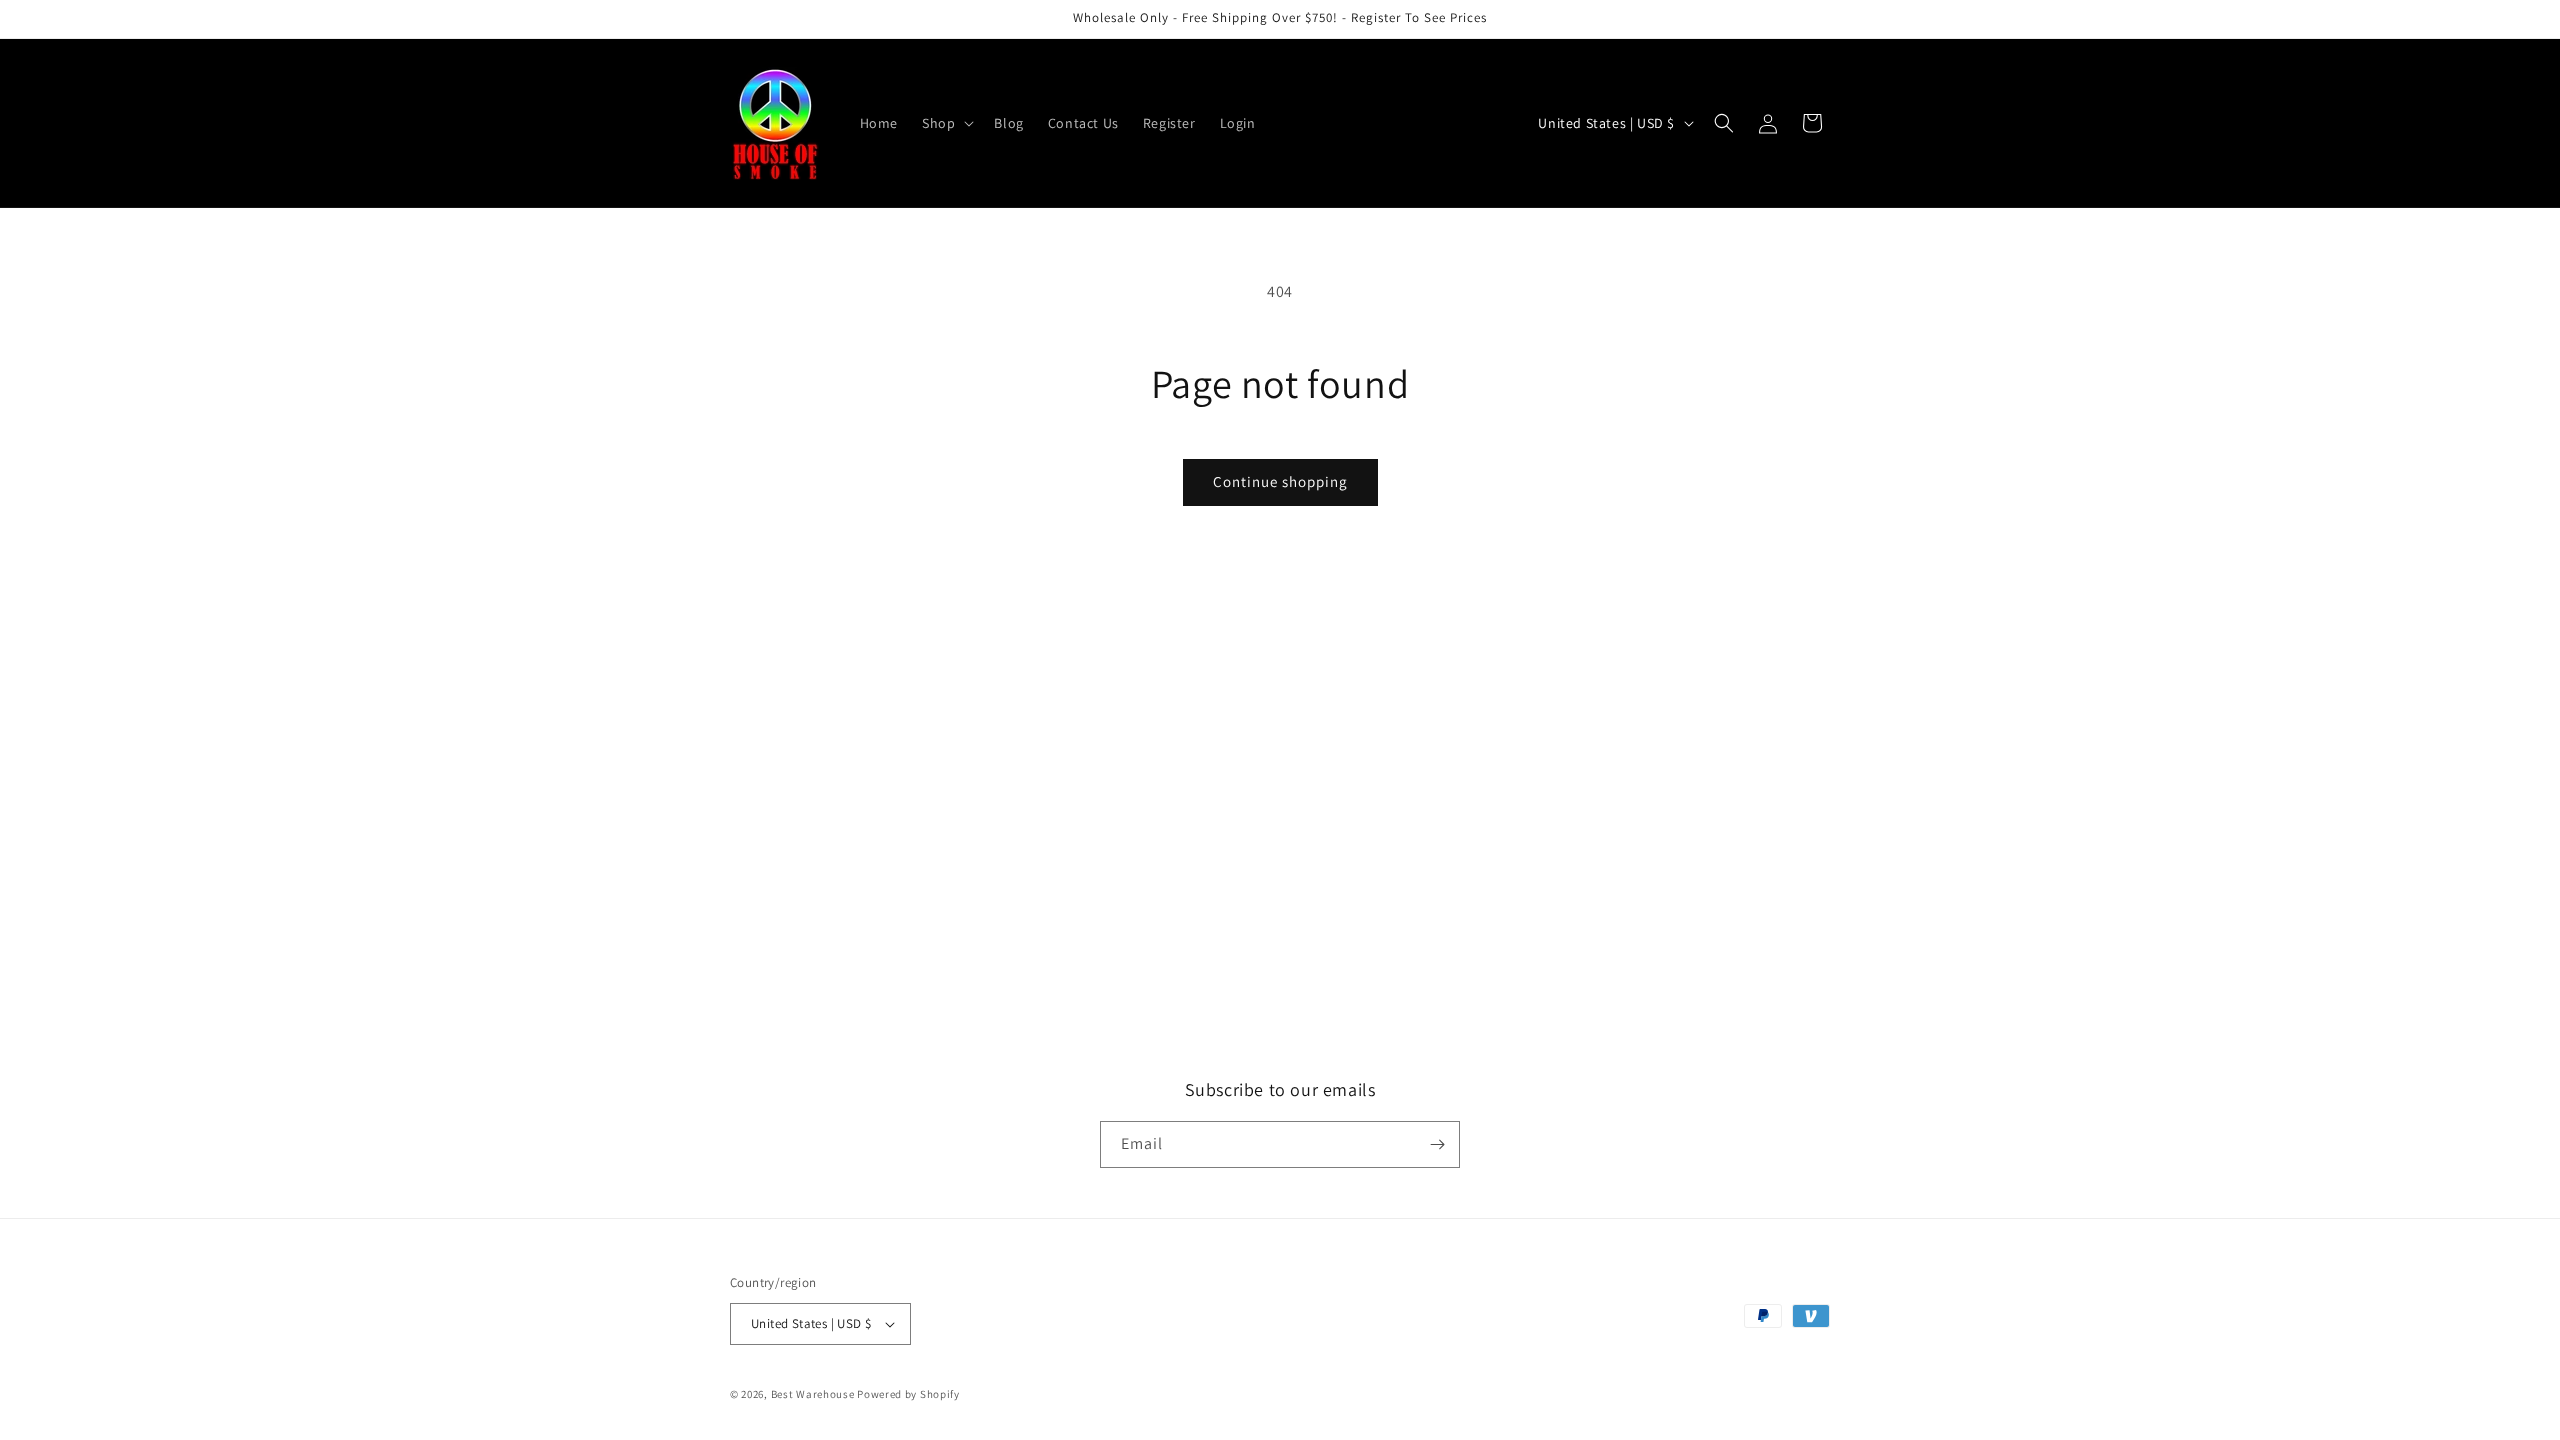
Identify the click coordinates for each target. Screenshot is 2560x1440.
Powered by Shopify (908, 1394)
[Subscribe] (1437, 1144)
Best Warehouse (813, 1394)
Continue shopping (1280, 481)
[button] (946, 123)
